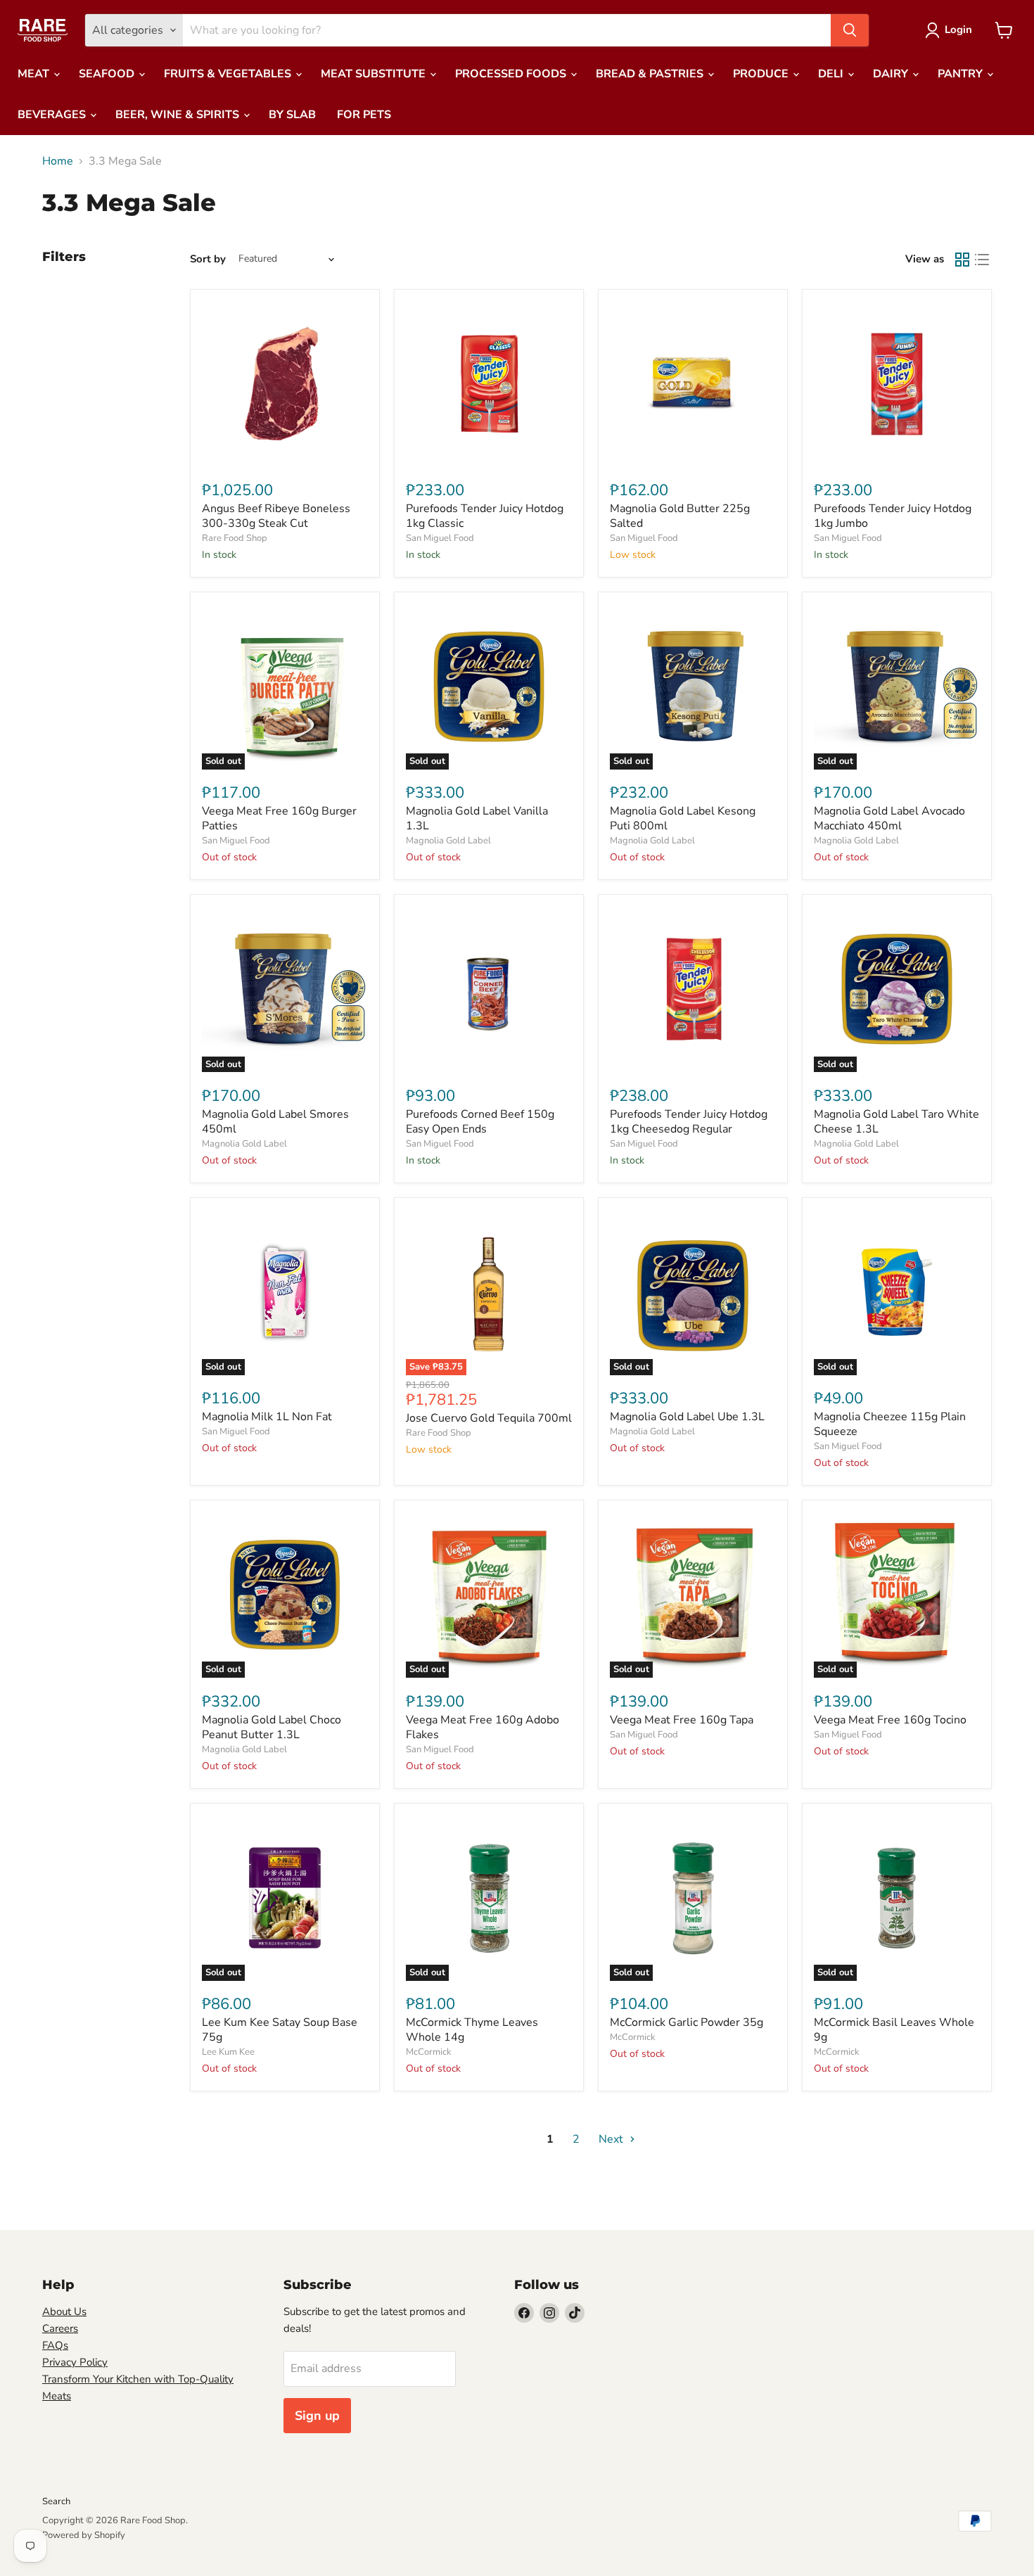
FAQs (55, 2345)
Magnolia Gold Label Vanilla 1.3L (477, 818)
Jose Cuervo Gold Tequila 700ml (489, 1418)
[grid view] (962, 260)
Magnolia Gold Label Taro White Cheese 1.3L (896, 1122)
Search (56, 2501)
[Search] (850, 30)
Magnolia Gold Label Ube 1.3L (687, 1417)
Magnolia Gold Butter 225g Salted (680, 516)
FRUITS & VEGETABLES (229, 74)
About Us (64, 2312)
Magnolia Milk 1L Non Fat (267, 1417)
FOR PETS (364, 115)
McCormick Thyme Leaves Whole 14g (472, 2030)
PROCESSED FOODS (512, 74)
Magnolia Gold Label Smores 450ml (275, 1122)
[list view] (982, 260)
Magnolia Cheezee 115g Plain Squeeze (890, 1424)
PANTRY (962, 74)
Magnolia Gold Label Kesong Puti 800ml (683, 818)
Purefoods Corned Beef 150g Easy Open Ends (480, 1122)
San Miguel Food (440, 538)
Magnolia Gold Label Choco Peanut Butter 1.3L (272, 1727)
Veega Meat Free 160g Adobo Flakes (483, 1727)
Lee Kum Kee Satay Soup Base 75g (280, 2030)
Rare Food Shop (235, 538)
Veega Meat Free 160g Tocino (890, 1720)
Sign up (317, 2416)
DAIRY (892, 74)
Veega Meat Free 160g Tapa (682, 1720)
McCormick (429, 2052)
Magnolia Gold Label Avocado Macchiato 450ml (889, 818)
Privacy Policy (75, 2362)
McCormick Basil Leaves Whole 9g (894, 2030)
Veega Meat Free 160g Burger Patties (279, 818)
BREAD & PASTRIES (651, 74)
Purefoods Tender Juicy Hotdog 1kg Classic (485, 516)
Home (58, 161)
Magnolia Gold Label (448, 841)
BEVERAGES (53, 115)
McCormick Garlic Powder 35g (687, 2022)
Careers (60, 2328)
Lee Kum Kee (228, 2052)
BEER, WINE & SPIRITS (179, 115)
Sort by (208, 259)
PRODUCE (762, 74)
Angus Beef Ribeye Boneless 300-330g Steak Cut (276, 516)
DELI (832, 74)
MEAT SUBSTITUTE (375, 74)
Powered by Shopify (84, 2535)
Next (612, 2139)
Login (958, 30)
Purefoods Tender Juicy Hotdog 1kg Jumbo (893, 516)
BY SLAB (292, 115)
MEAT (35, 74)
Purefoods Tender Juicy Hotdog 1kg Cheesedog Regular (689, 1122)
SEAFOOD (108, 74)
